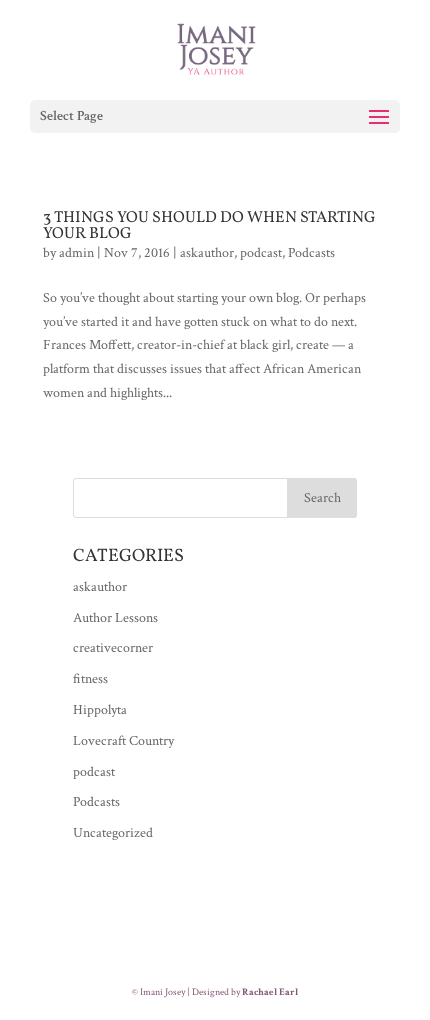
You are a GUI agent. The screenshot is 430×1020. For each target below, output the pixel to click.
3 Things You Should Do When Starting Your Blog (209, 226)
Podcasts (311, 253)
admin (76, 253)
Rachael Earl (270, 992)
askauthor (207, 253)
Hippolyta (100, 710)
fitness (90, 679)
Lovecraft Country (123, 741)
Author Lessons (115, 618)
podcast (261, 253)
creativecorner (113, 648)
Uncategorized (113, 833)
